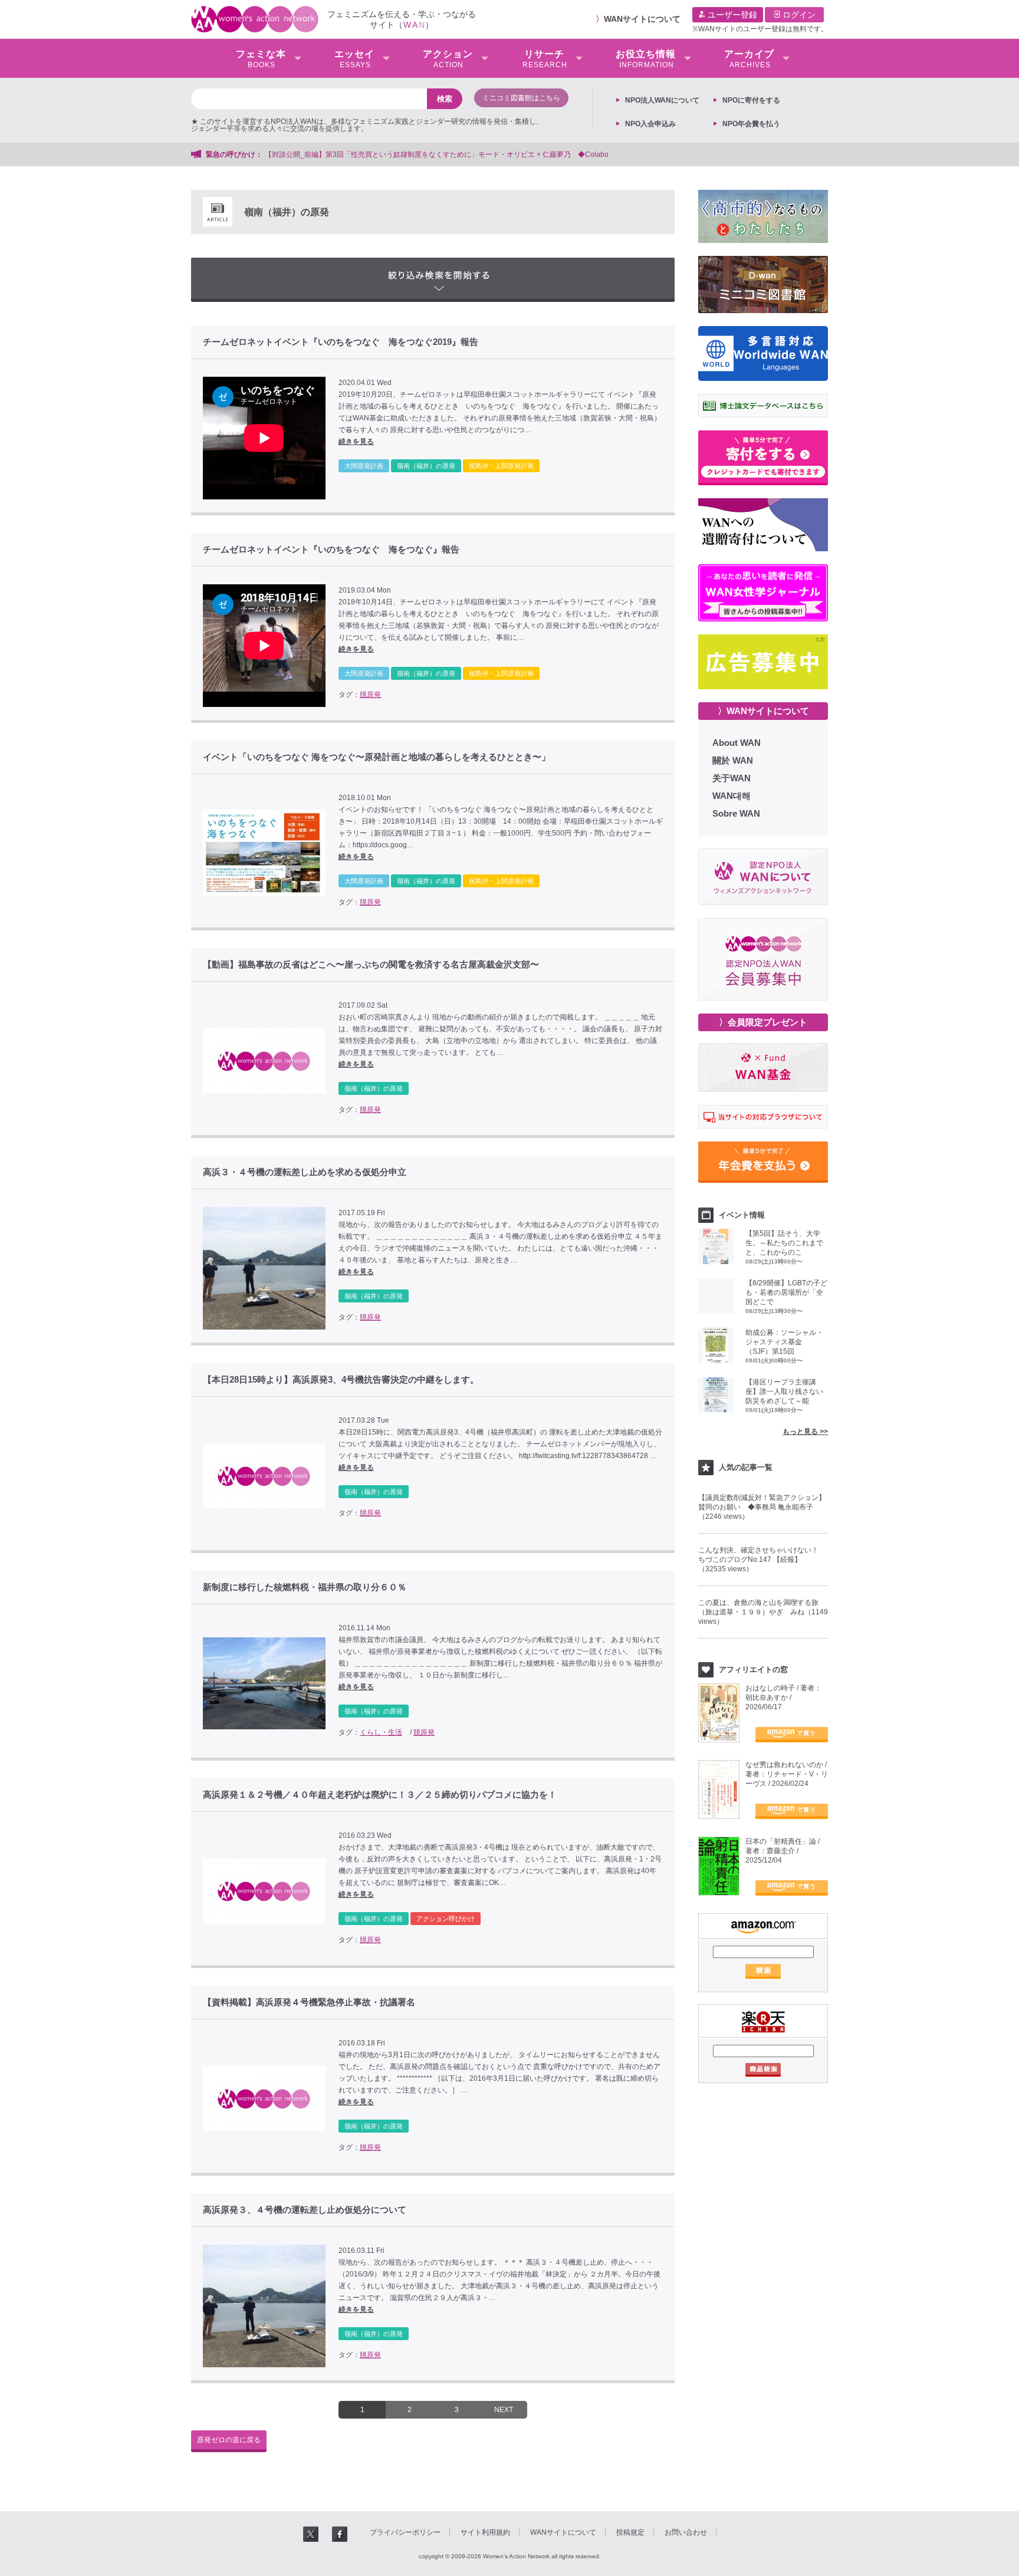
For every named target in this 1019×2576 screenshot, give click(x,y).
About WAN (737, 743)
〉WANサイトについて (763, 711)
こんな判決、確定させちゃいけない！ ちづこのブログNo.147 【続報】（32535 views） (762, 1560)
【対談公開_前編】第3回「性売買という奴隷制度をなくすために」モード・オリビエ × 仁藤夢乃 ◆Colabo (437, 154)
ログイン (798, 15)
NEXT (504, 2410)
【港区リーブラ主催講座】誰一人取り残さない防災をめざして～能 (784, 1391)
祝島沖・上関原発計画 (501, 466)
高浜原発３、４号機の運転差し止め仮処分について (305, 2210)
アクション (448, 59)
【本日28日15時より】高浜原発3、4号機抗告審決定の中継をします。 (341, 1380)
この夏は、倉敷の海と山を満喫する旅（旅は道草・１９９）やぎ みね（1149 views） (763, 1612)
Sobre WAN (736, 813)
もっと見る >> (805, 1432)
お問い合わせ (686, 2532)
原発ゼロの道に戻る (229, 2440)
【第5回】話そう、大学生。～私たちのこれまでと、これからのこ (784, 1243)
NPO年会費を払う (751, 124)
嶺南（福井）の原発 (426, 466)
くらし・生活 (381, 1732)
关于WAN (732, 778)
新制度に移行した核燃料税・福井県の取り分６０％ (305, 1587)
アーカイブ (749, 59)
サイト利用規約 (485, 2532)
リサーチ (545, 59)
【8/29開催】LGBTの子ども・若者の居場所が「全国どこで (786, 1292)
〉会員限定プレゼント (763, 1022)
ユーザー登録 (731, 15)
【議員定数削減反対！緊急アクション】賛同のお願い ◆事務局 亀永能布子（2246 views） (762, 1507)
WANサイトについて (642, 19)
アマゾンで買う (792, 1735)
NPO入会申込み (650, 124)
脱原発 (370, 695)
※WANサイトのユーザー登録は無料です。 (760, 29)
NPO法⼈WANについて (662, 100)
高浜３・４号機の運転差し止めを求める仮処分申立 (305, 1172)
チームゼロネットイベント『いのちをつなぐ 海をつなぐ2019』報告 (341, 342)
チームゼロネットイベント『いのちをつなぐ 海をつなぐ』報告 (331, 550)
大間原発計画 (364, 466)
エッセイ (354, 59)
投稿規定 (630, 2532)
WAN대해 (732, 796)
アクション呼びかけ (446, 1919)
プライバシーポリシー (405, 2532)
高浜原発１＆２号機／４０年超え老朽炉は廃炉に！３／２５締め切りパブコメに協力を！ (380, 1795)
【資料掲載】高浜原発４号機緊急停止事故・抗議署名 (309, 2002)
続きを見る (356, 442)
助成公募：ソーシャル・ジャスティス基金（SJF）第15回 (784, 1342)
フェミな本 (261, 59)
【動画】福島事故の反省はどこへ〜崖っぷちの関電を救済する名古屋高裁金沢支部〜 (371, 965)
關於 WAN (733, 760)
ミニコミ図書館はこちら (521, 98)
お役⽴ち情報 (646, 59)
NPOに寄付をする (751, 100)
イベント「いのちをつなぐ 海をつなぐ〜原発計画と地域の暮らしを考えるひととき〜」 (377, 757)
